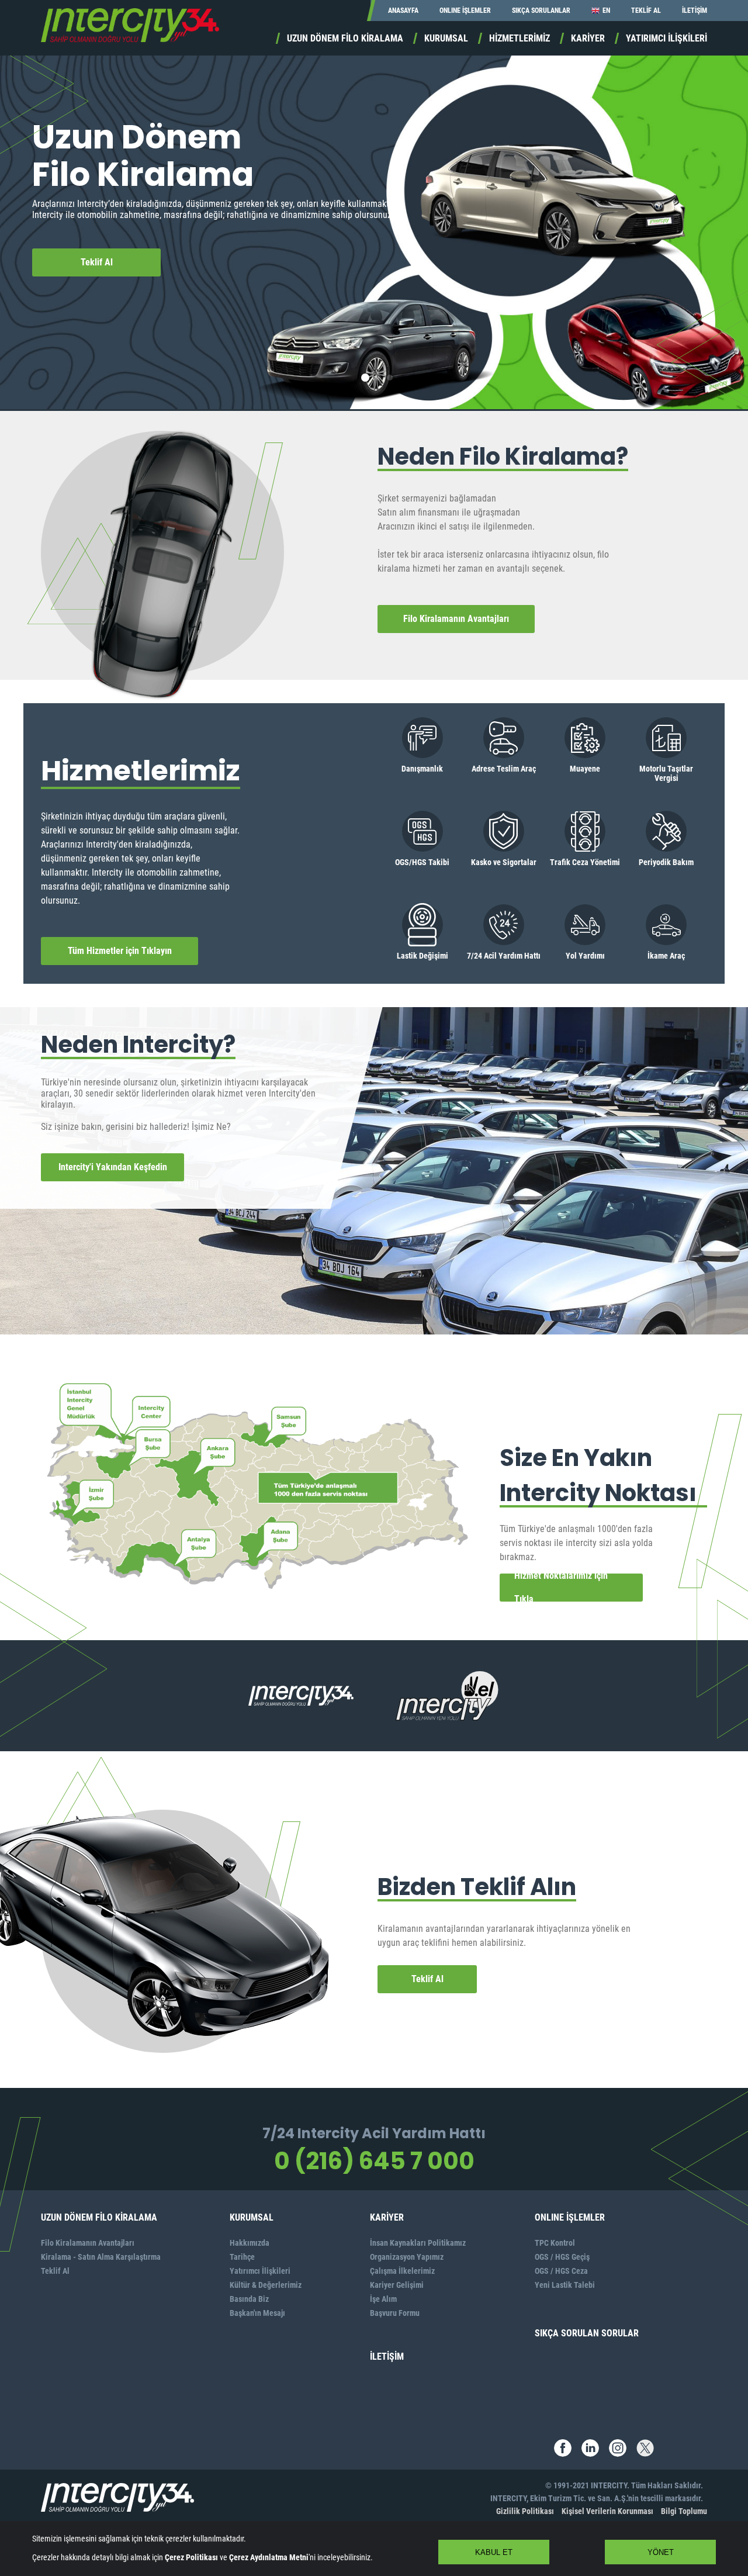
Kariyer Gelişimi (397, 2285)
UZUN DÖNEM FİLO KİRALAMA (345, 38)
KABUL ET (494, 2552)
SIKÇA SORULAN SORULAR (587, 2333)
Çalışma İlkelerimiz (402, 2271)
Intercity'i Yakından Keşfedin (113, 1167)
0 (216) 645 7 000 (374, 2161)
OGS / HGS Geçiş (562, 2257)
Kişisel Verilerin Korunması (607, 2511)
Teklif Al (97, 262)
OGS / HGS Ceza (561, 2271)
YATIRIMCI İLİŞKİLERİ (666, 38)
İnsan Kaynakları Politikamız (418, 2243)
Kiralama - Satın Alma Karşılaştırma (101, 2257)
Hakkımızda (250, 2243)
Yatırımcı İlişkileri (260, 2271)
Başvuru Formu (395, 2313)
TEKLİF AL (646, 11)
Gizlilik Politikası (525, 2511)
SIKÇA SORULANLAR (541, 11)
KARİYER (588, 38)
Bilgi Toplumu (684, 2511)
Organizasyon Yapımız (407, 2257)
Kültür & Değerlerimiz (266, 2285)
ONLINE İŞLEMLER (465, 11)
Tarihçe (242, 2257)
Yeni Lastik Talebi (565, 2285)
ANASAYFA (403, 11)
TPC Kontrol (555, 2243)
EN (606, 11)
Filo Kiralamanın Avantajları (456, 619)
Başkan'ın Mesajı (257, 2313)
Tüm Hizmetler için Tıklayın (120, 951)
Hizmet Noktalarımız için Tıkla (561, 1588)
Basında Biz (249, 2299)
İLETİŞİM (695, 11)
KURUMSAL (446, 38)
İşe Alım (383, 2299)
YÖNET (661, 2552)
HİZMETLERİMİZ (520, 38)
